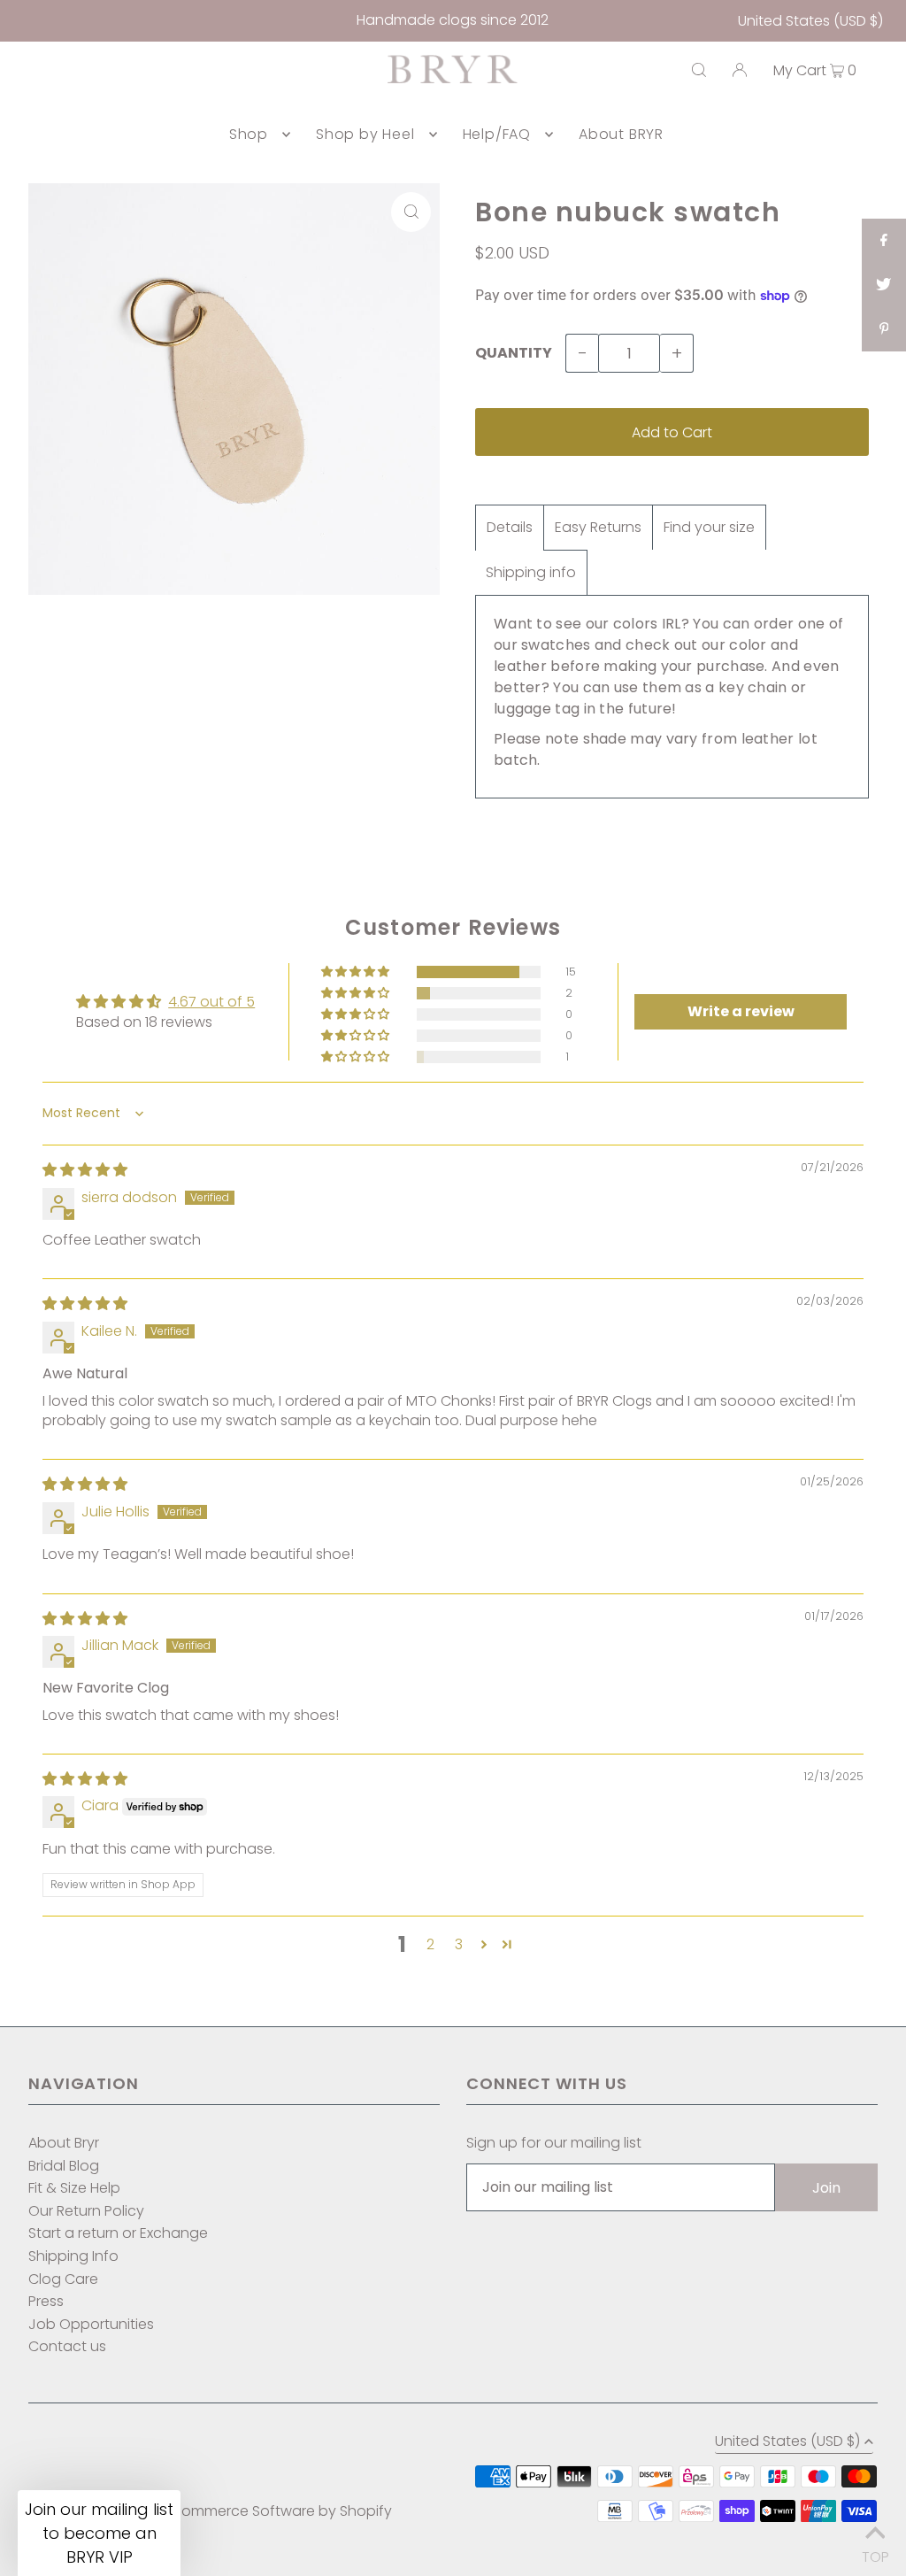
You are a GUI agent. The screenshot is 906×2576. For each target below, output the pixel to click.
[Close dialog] (630, 1158)
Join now (353, 1441)
